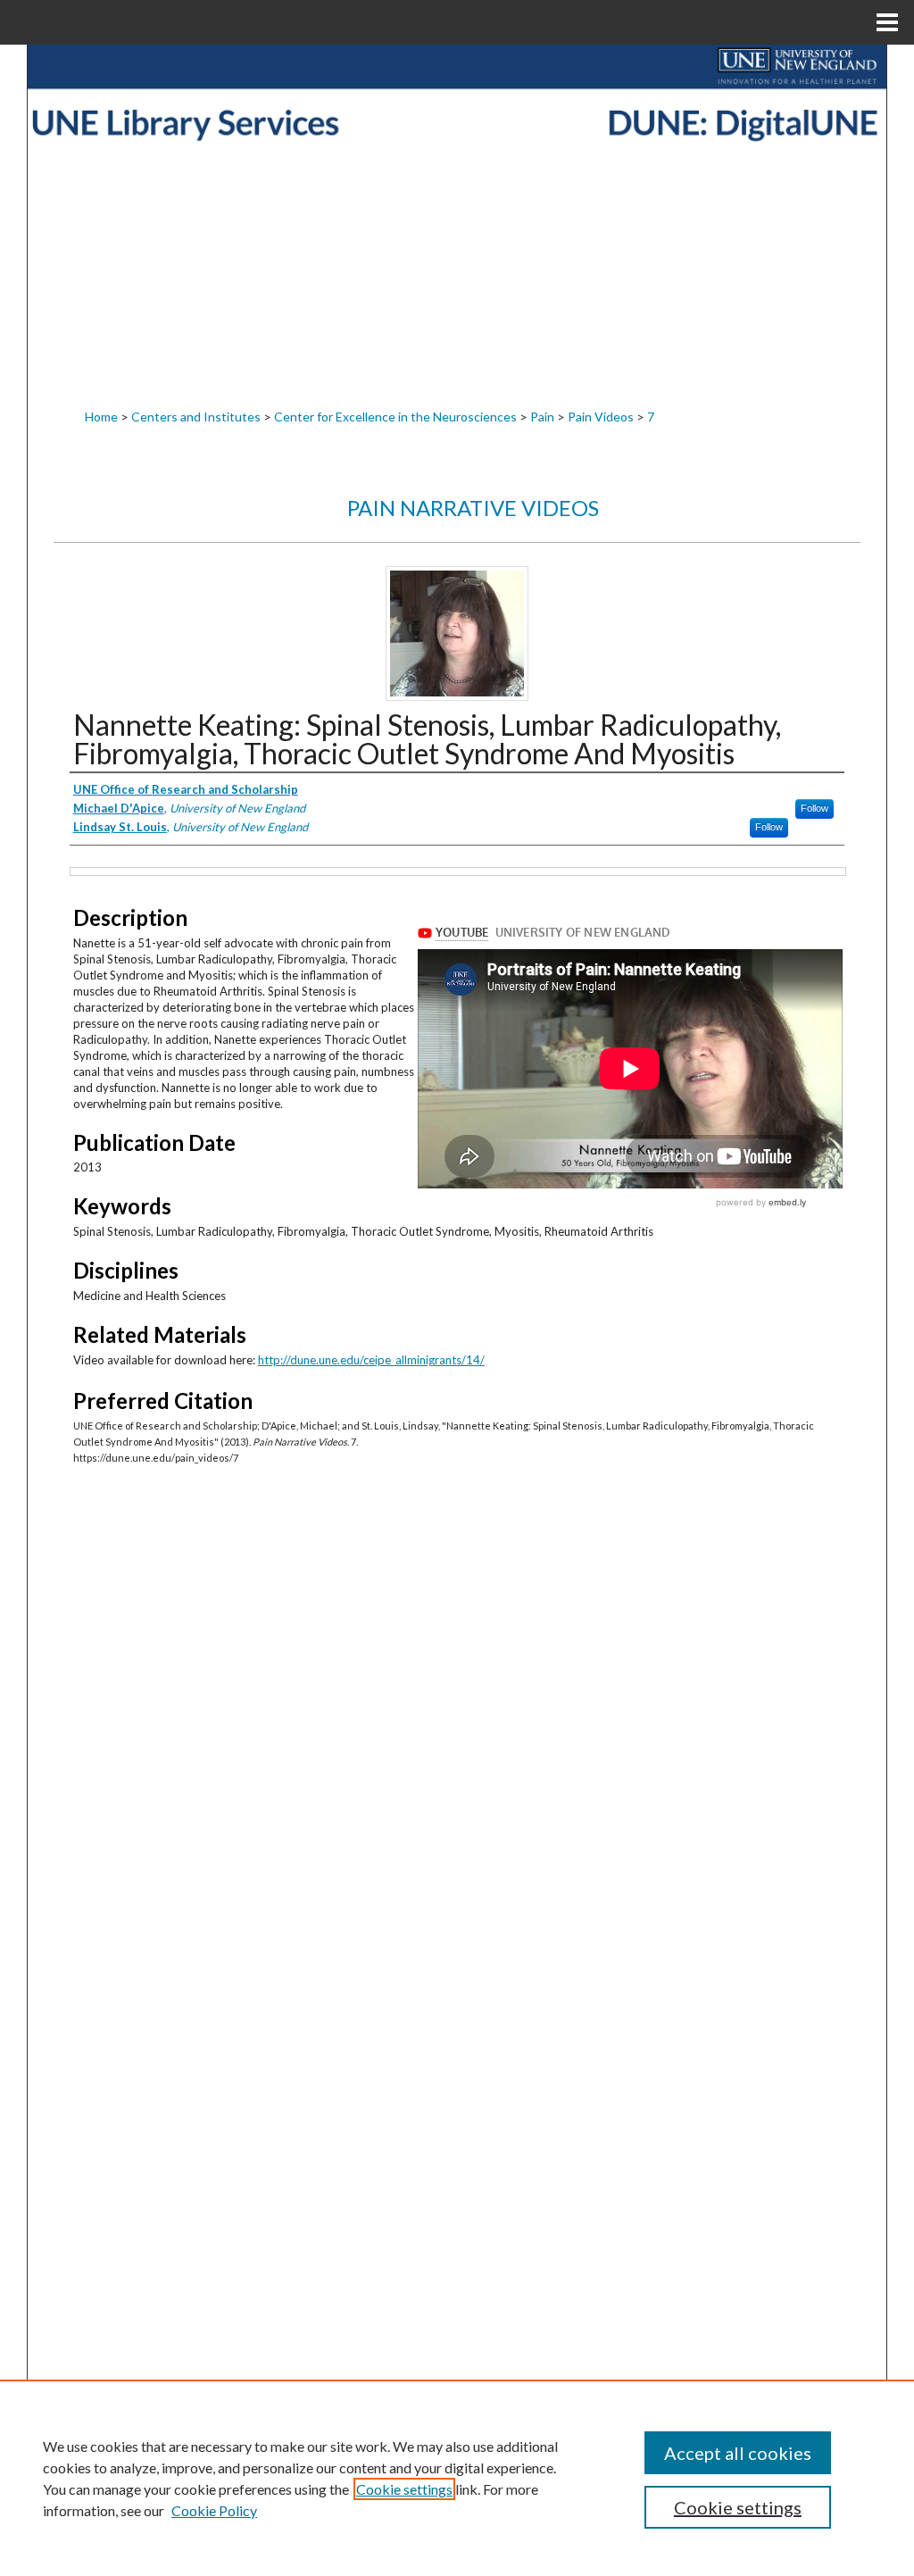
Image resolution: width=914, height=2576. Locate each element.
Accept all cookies (738, 2453)
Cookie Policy (214, 2510)
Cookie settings (404, 2489)
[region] (457, 2478)
